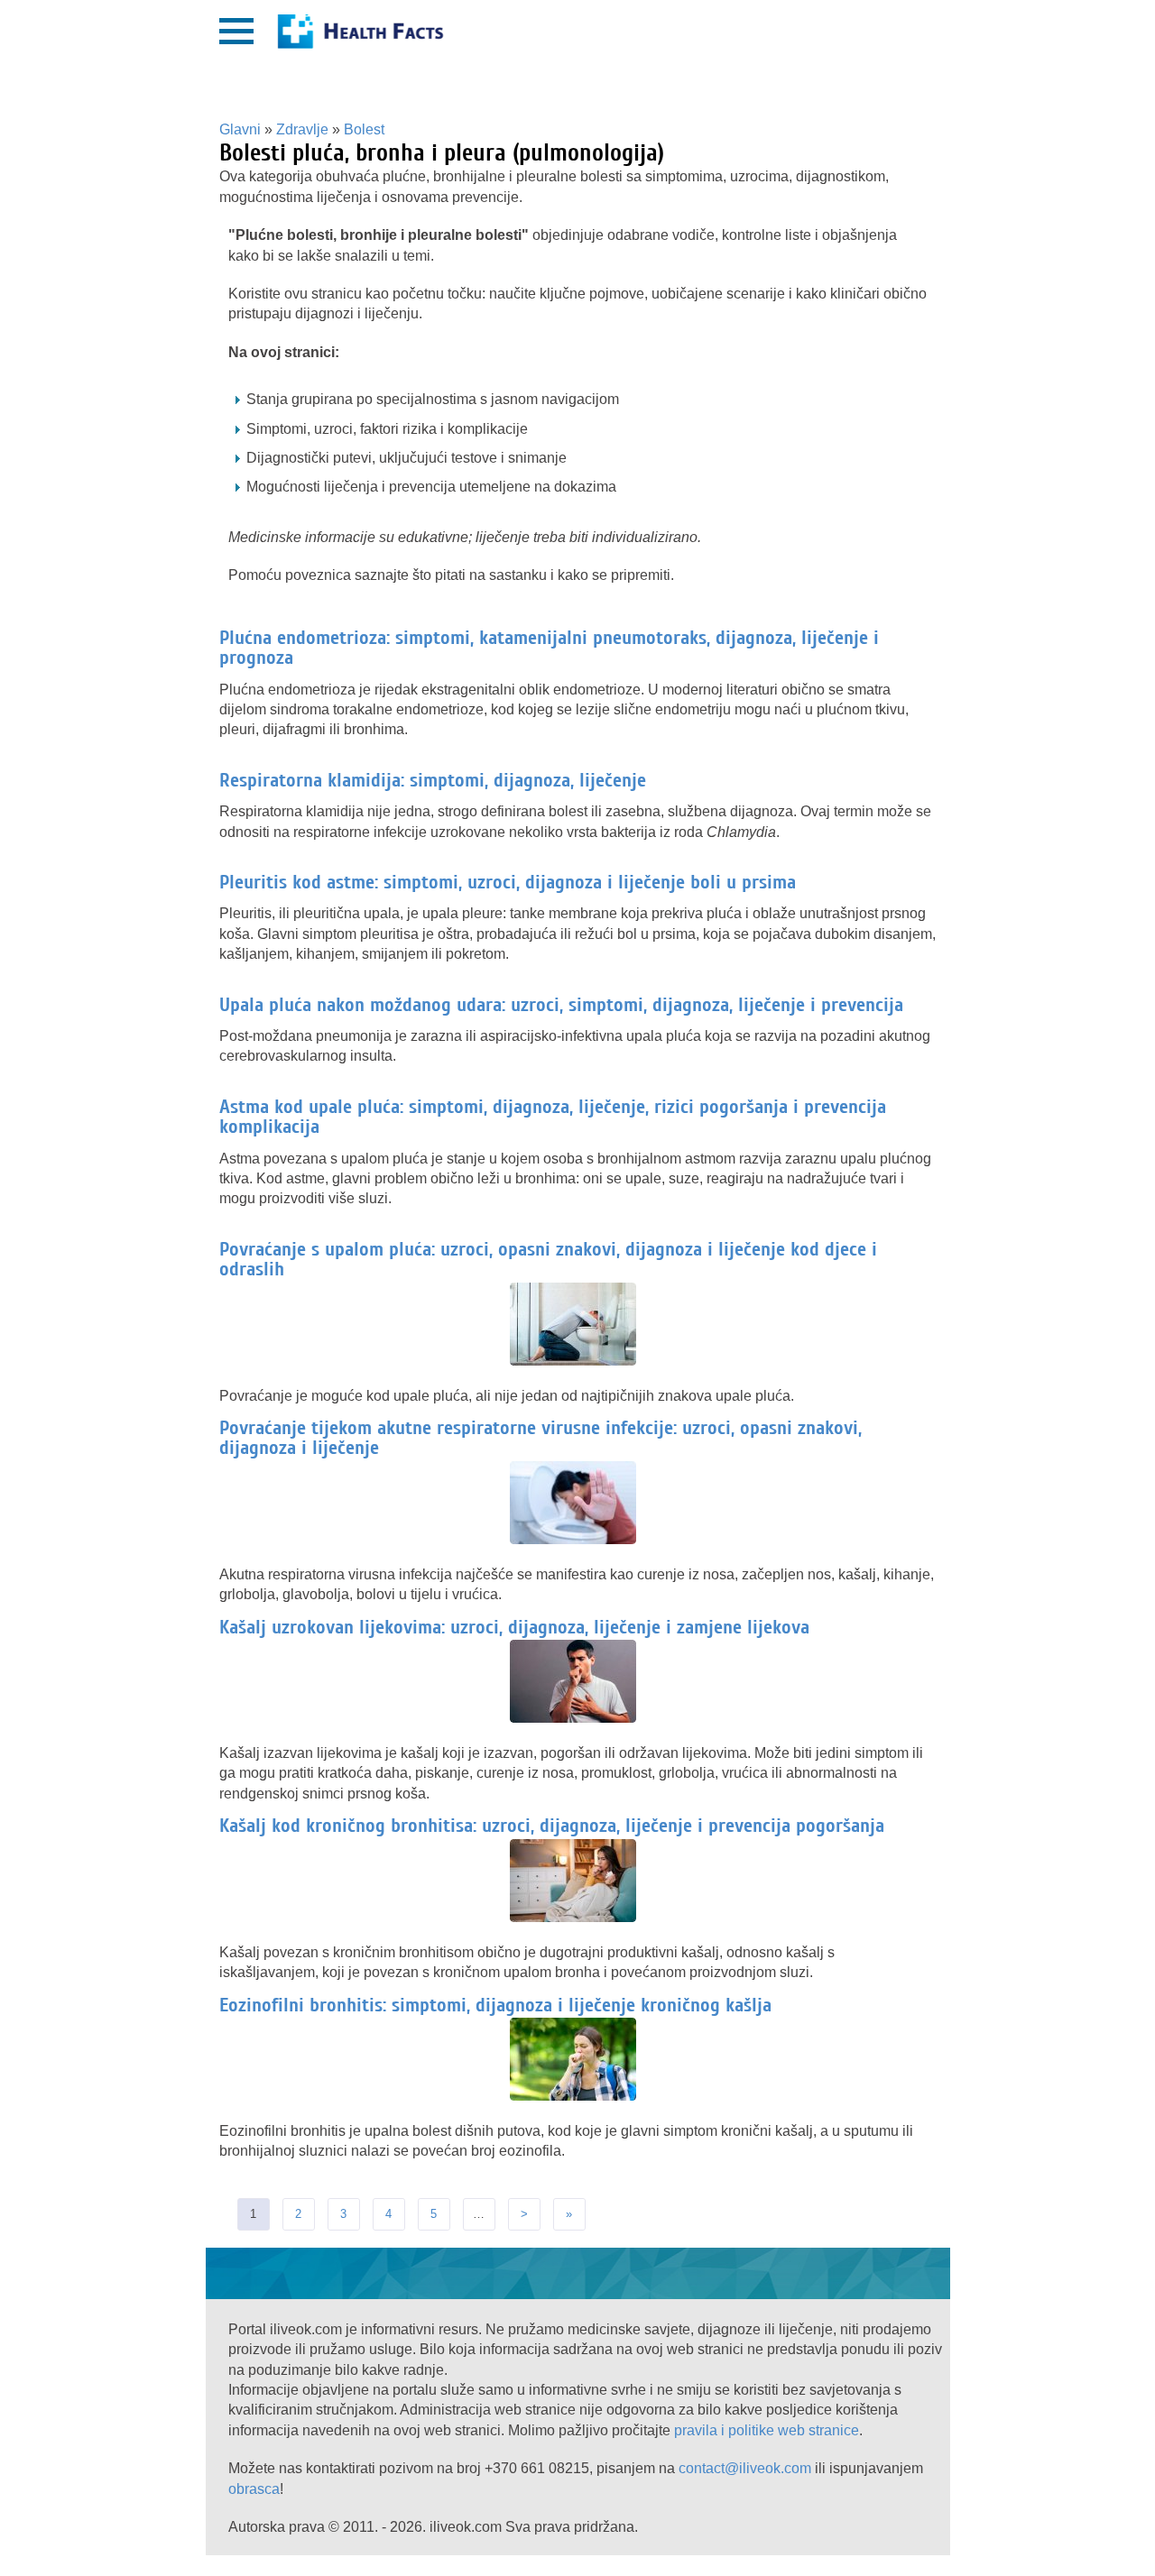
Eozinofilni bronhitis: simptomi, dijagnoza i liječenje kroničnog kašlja (495, 2005)
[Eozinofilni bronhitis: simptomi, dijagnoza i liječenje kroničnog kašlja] (577, 2097)
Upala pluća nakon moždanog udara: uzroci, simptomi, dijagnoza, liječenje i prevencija (561, 1005)
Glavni (240, 129)
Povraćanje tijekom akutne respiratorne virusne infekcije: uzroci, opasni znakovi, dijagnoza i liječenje (541, 1438)
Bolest (364, 129)
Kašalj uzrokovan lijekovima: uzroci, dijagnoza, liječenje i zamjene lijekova (514, 1627)
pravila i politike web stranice (767, 2430)
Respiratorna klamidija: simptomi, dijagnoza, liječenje (433, 780)
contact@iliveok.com (745, 2468)
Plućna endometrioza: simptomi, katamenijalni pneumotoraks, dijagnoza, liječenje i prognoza (549, 648)
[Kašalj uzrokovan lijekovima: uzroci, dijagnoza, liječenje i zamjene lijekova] (577, 1719)
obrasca (254, 2489)
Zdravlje (302, 129)
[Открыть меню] (236, 31)
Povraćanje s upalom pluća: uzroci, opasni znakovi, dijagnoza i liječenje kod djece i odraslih (548, 1259)
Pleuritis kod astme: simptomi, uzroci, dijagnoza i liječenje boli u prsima (508, 882)
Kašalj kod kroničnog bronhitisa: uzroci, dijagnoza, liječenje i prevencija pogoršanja (552, 1826)
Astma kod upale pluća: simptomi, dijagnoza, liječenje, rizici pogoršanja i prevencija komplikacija (553, 1117)
